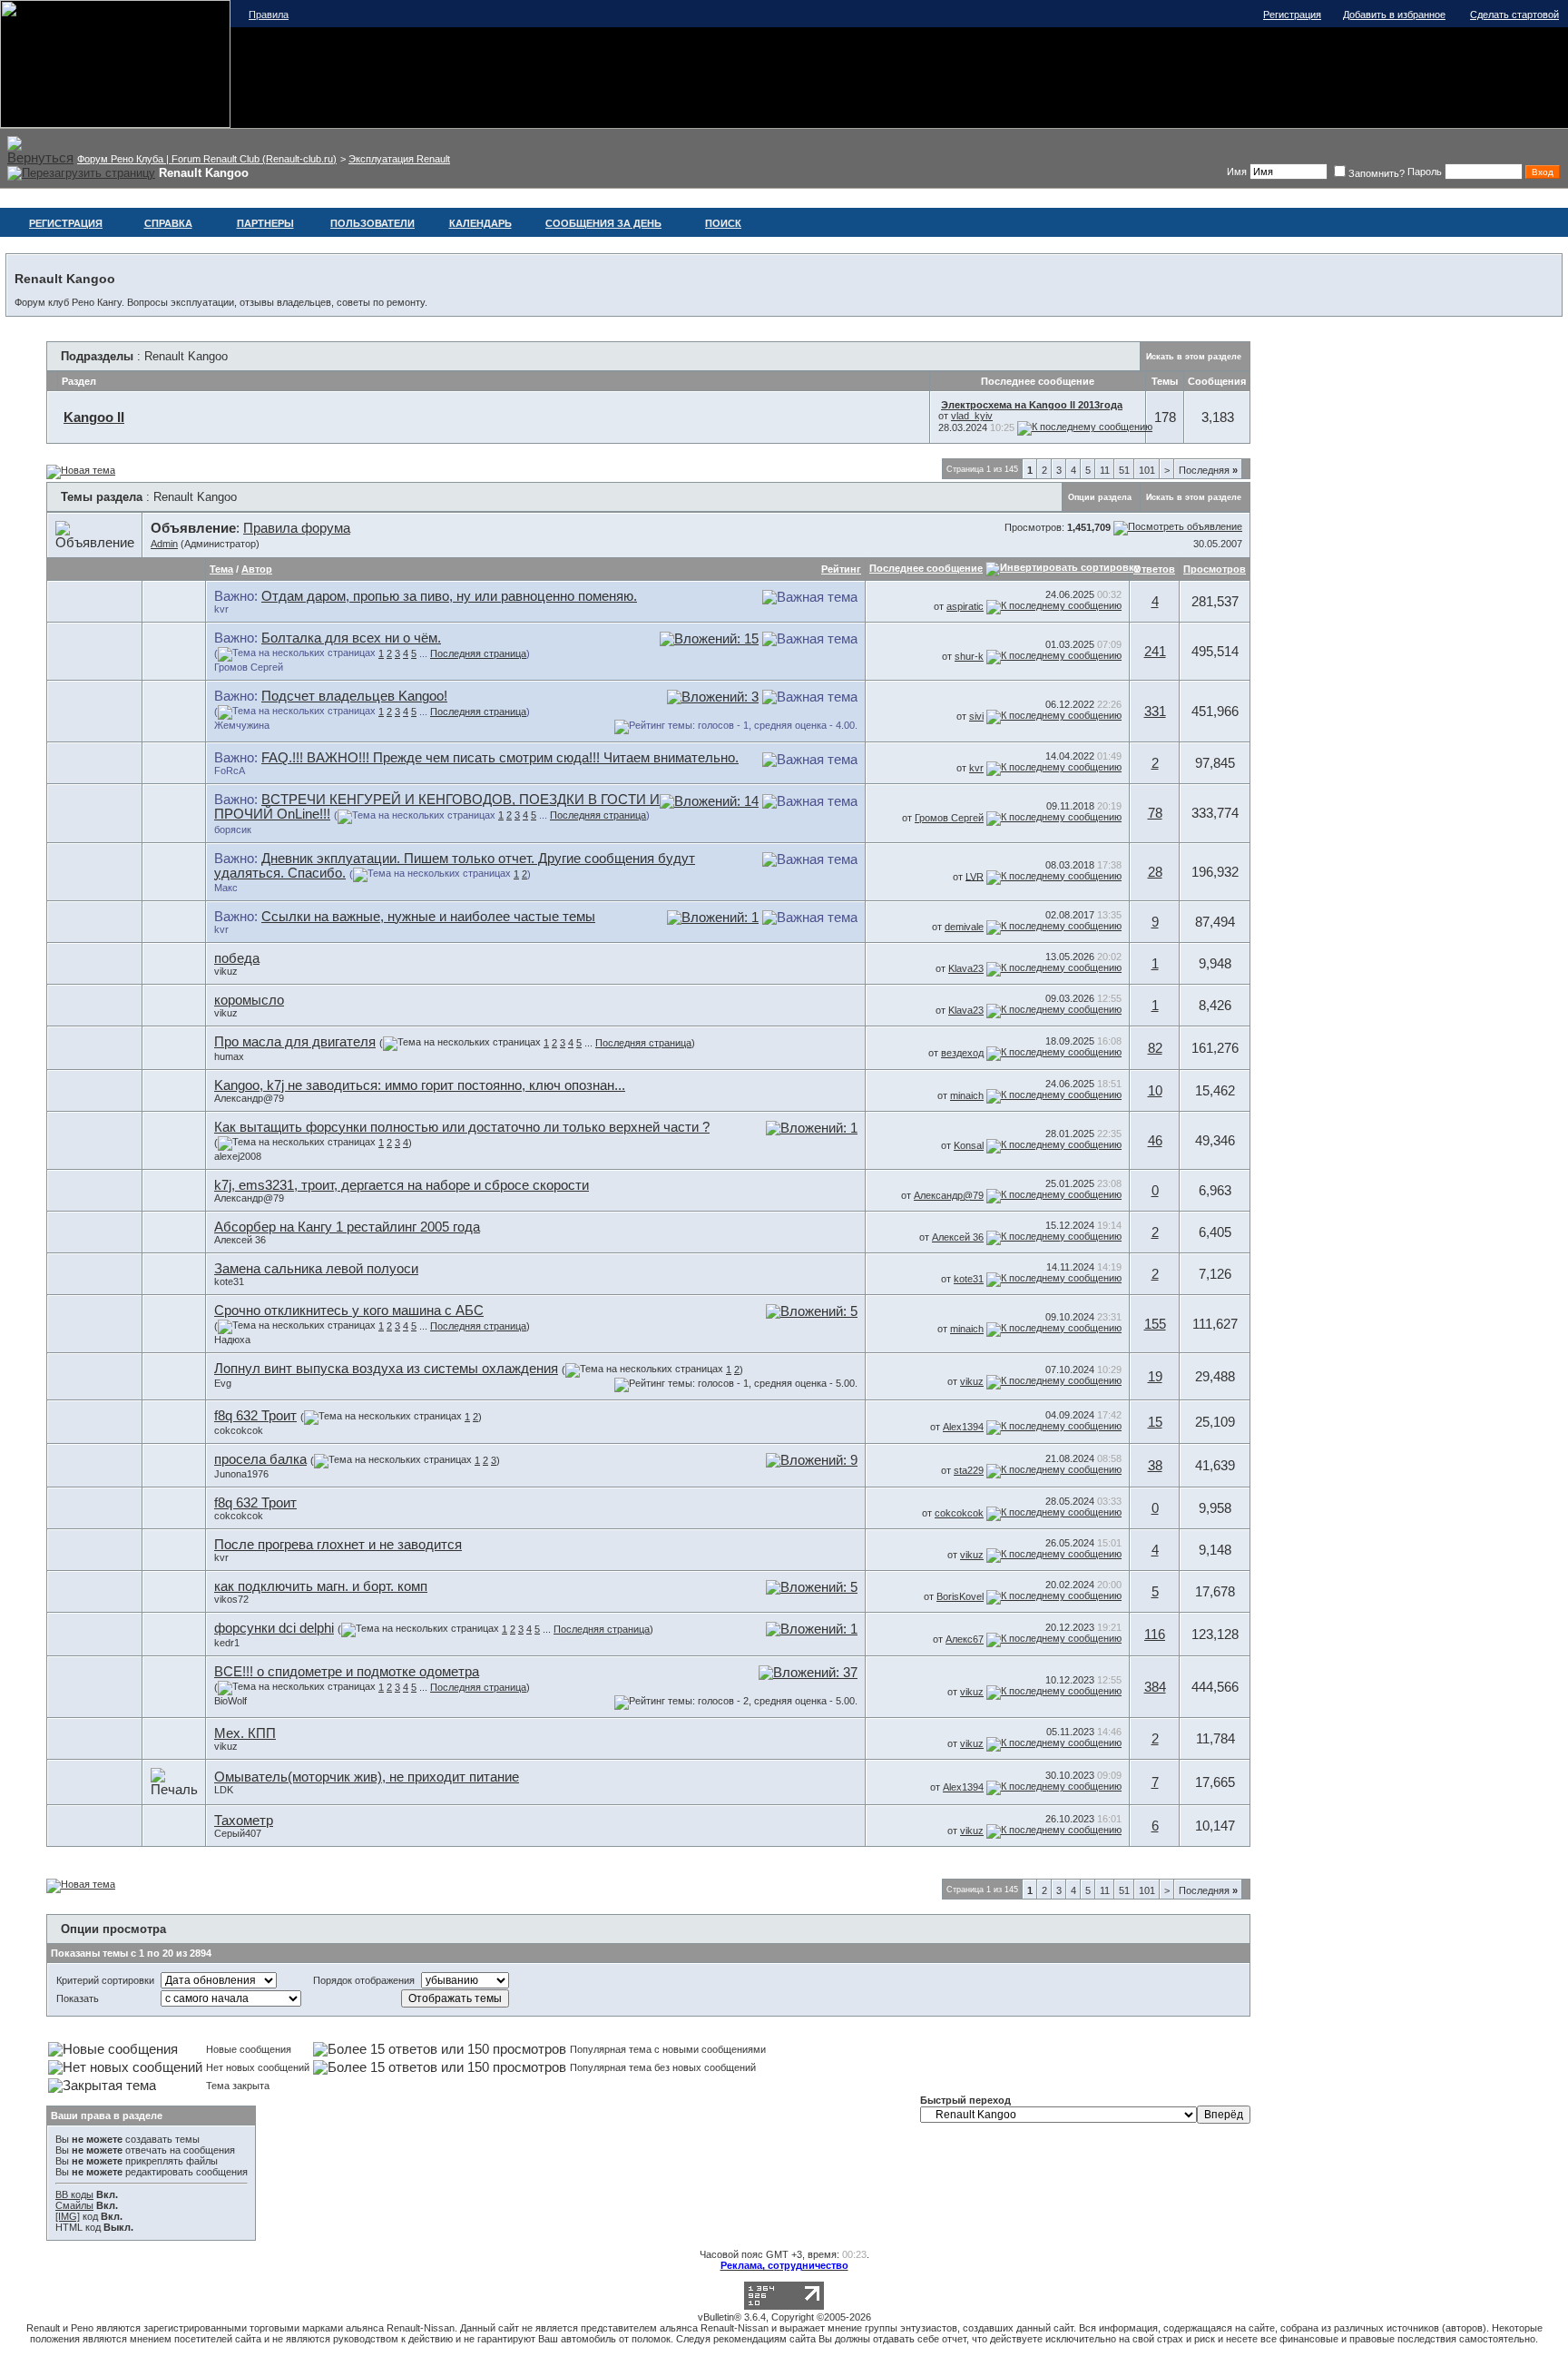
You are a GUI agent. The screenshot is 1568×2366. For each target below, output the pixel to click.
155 (1155, 1324)
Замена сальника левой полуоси (316, 1269)
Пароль (1425, 172)
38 (1155, 1466)
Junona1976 (241, 1474)
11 (1105, 470)
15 (1155, 1422)
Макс (226, 888)
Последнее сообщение (926, 568)
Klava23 (966, 968)
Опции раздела (1100, 497)
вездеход (962, 1053)
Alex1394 (963, 1427)
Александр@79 (249, 1098)
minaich (967, 1095)
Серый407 (238, 1833)
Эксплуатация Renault (399, 159)
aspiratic (965, 606)
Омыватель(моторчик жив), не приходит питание (367, 1777)
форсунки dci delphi (274, 1628)
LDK (224, 1790)
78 (1155, 813)
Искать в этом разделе (1194, 357)
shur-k (969, 656)
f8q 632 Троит (255, 1416)
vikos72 (231, 1599)
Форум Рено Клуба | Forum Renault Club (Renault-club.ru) (207, 159)
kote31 (229, 1281)
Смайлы (74, 2205)
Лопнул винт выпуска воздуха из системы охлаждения (386, 1369)
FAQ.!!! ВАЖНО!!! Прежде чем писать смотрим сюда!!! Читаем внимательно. (500, 758)
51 (1124, 470)
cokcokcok (239, 1430)
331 (1155, 712)
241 (1155, 652)
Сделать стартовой (1514, 15)
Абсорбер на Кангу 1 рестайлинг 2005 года (347, 1227)
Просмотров (1215, 569)
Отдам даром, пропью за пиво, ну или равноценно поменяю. (449, 596)
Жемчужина (242, 725)
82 (1155, 1048)
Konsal (969, 1145)
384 (1155, 1687)
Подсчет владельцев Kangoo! (354, 696)
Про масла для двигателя (295, 1042)
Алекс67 (965, 1639)
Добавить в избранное (1394, 15)
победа (237, 958)
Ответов (1154, 569)
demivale (964, 927)
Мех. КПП (245, 1733)
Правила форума (297, 528)
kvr (221, 609)
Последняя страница (478, 653)
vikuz (226, 971)
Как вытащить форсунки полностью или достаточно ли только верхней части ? (462, 1127)
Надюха (232, 1340)
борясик (233, 830)
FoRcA (230, 771)
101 (1147, 470)
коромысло (249, 1000)
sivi (976, 716)
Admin (164, 544)
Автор (257, 569)
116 (1155, 1635)
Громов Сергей (249, 667)
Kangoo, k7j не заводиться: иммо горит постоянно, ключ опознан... (420, 1085)
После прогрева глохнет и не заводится (338, 1545)
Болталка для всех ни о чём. (351, 638)
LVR (975, 876)
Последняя (1208, 470)
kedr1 (227, 1643)
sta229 (969, 1470)
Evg (223, 1383)
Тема (221, 569)
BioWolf (230, 1701)
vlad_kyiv (972, 416)
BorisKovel (960, 1596)
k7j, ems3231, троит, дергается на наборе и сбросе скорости (402, 1185)
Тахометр (244, 1821)
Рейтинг (841, 569)
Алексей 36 (240, 1240)
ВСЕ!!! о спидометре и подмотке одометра (347, 1672)
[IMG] (68, 2216)
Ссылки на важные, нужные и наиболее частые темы (428, 917)
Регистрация (1292, 15)
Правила (269, 15)
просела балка (260, 1459)
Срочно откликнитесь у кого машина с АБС (349, 1311)
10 (1155, 1091)
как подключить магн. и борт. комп (321, 1586)
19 (1155, 1377)
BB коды (74, 2194)
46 (1155, 1141)
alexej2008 (238, 1156)
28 (1155, 872)
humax (229, 1056)
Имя (1237, 172)
